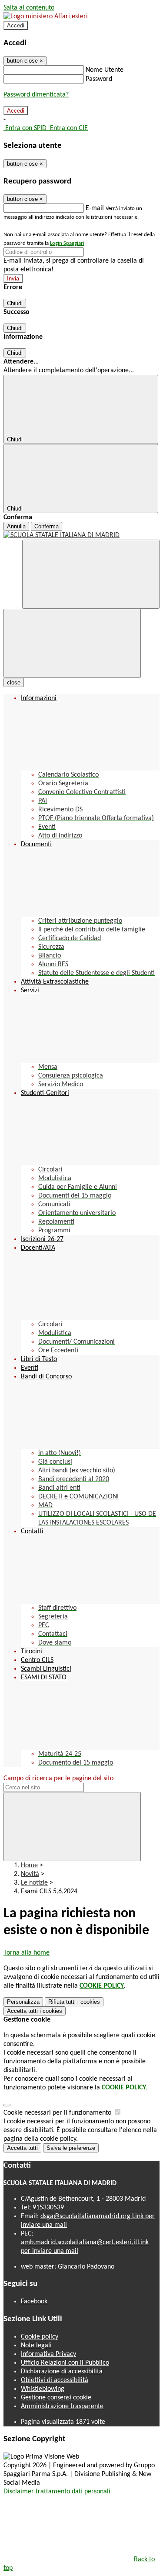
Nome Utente (105, 70)
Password (99, 79)
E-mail (95, 208)
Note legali (36, 2346)
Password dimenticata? (36, 95)
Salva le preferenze (71, 2148)
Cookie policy (40, 2337)
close (14, 682)
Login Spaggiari (67, 243)
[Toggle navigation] (72, 643)
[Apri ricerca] (91, 574)
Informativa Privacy (48, 2354)
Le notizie (34, 1883)
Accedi (16, 25)
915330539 (48, 2208)
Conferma (47, 526)
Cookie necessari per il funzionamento (58, 2113)
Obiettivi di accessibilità (55, 2380)
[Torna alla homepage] (81, 535)
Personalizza (23, 2002)
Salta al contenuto (29, 8)
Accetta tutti (35, 2011)
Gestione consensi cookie (56, 2398)
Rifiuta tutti (74, 2002)
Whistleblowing (43, 2389)
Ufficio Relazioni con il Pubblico (65, 2363)
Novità (30, 1874)
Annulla (16, 526)
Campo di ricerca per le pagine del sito (58, 1779)
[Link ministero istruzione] (46, 17)
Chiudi (15, 303)
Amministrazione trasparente (62, 2406)
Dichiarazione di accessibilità (62, 2372)
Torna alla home (27, 1953)
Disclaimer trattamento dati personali (57, 2492)
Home (29, 1865)
